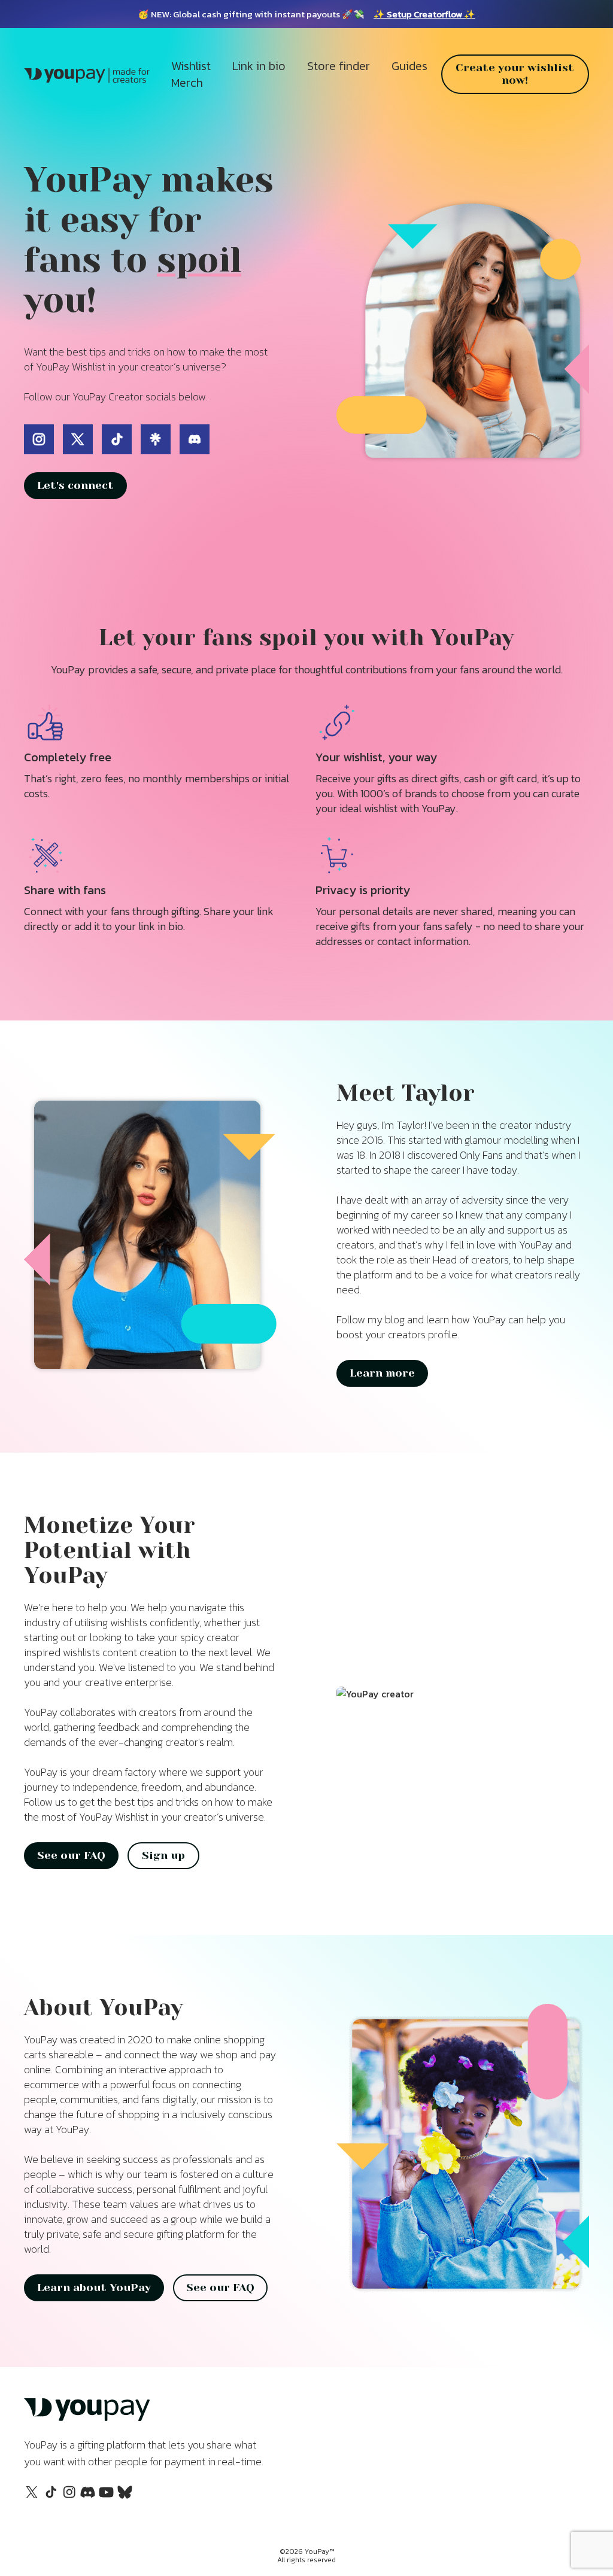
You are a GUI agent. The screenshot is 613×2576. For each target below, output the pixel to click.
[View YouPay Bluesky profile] (125, 2496)
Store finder (339, 66)
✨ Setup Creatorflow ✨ (424, 14)
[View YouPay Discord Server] (88, 2496)
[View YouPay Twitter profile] (32, 2496)
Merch (187, 83)
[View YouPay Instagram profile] (69, 2498)
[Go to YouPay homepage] (87, 2419)
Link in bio (259, 66)
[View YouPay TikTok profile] (51, 2498)
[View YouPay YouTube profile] (106, 2496)
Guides (409, 66)
